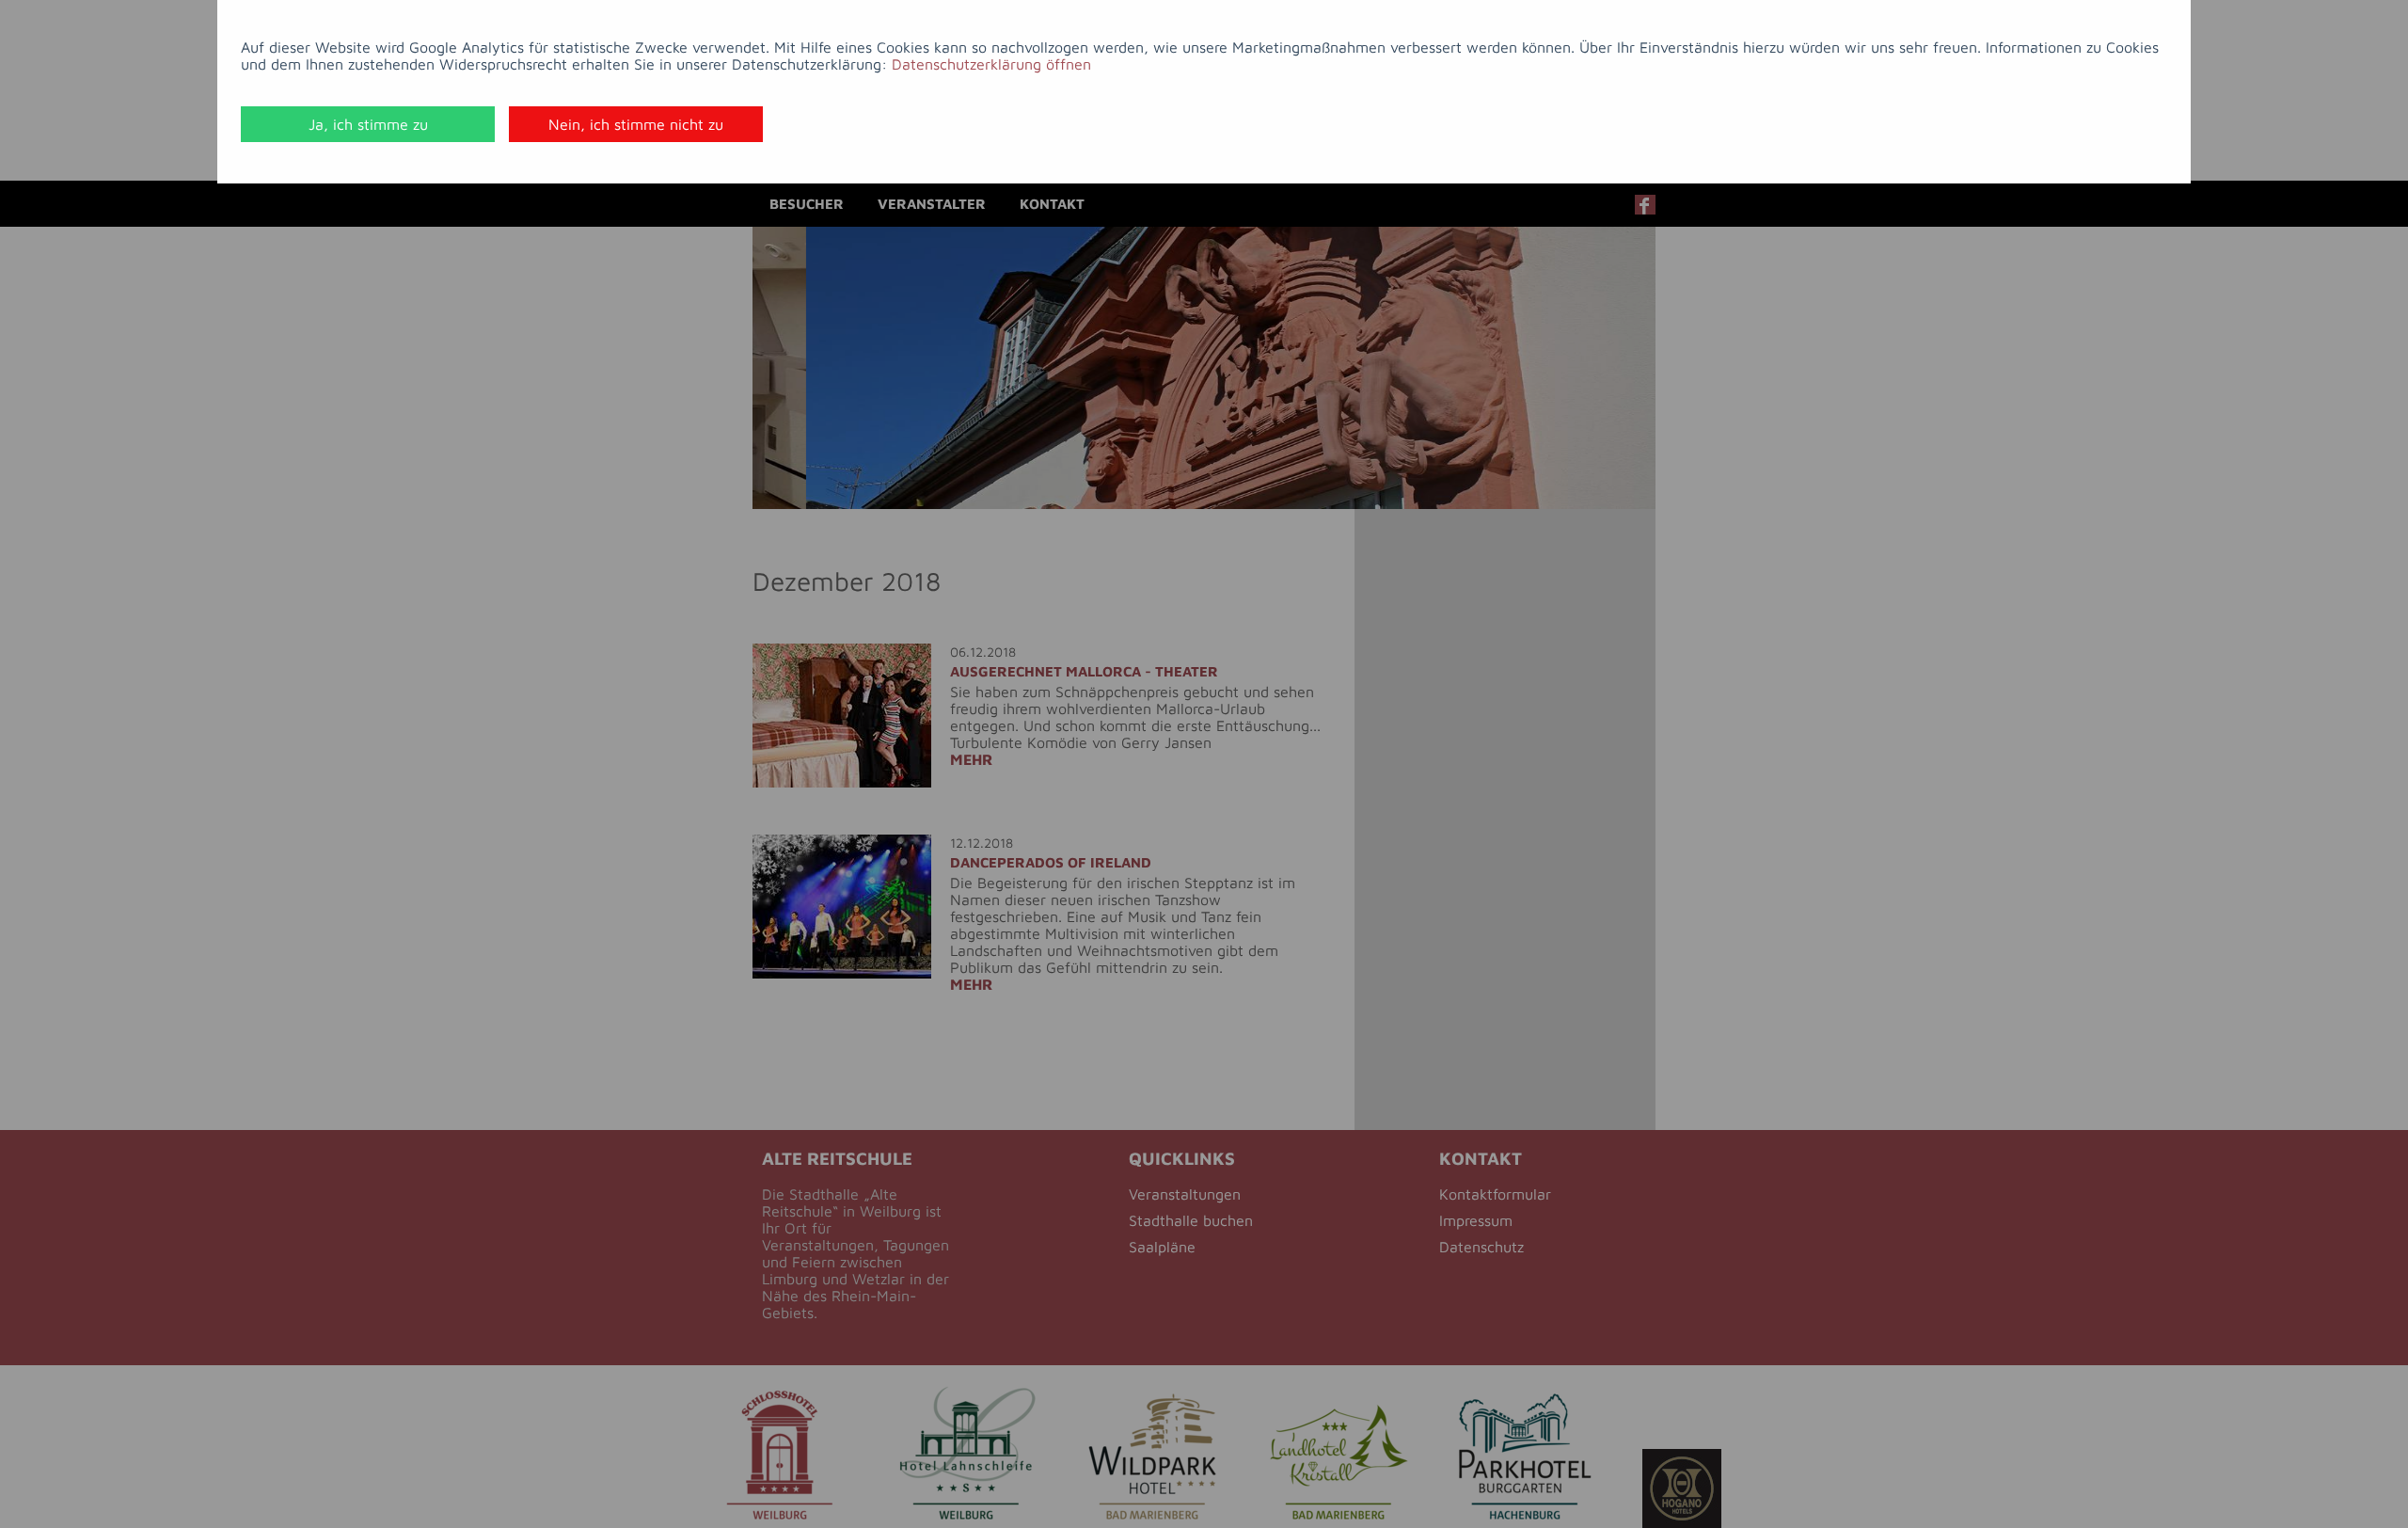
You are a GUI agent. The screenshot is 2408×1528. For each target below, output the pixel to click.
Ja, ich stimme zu (368, 124)
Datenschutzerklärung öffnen (991, 64)
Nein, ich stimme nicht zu (636, 124)
